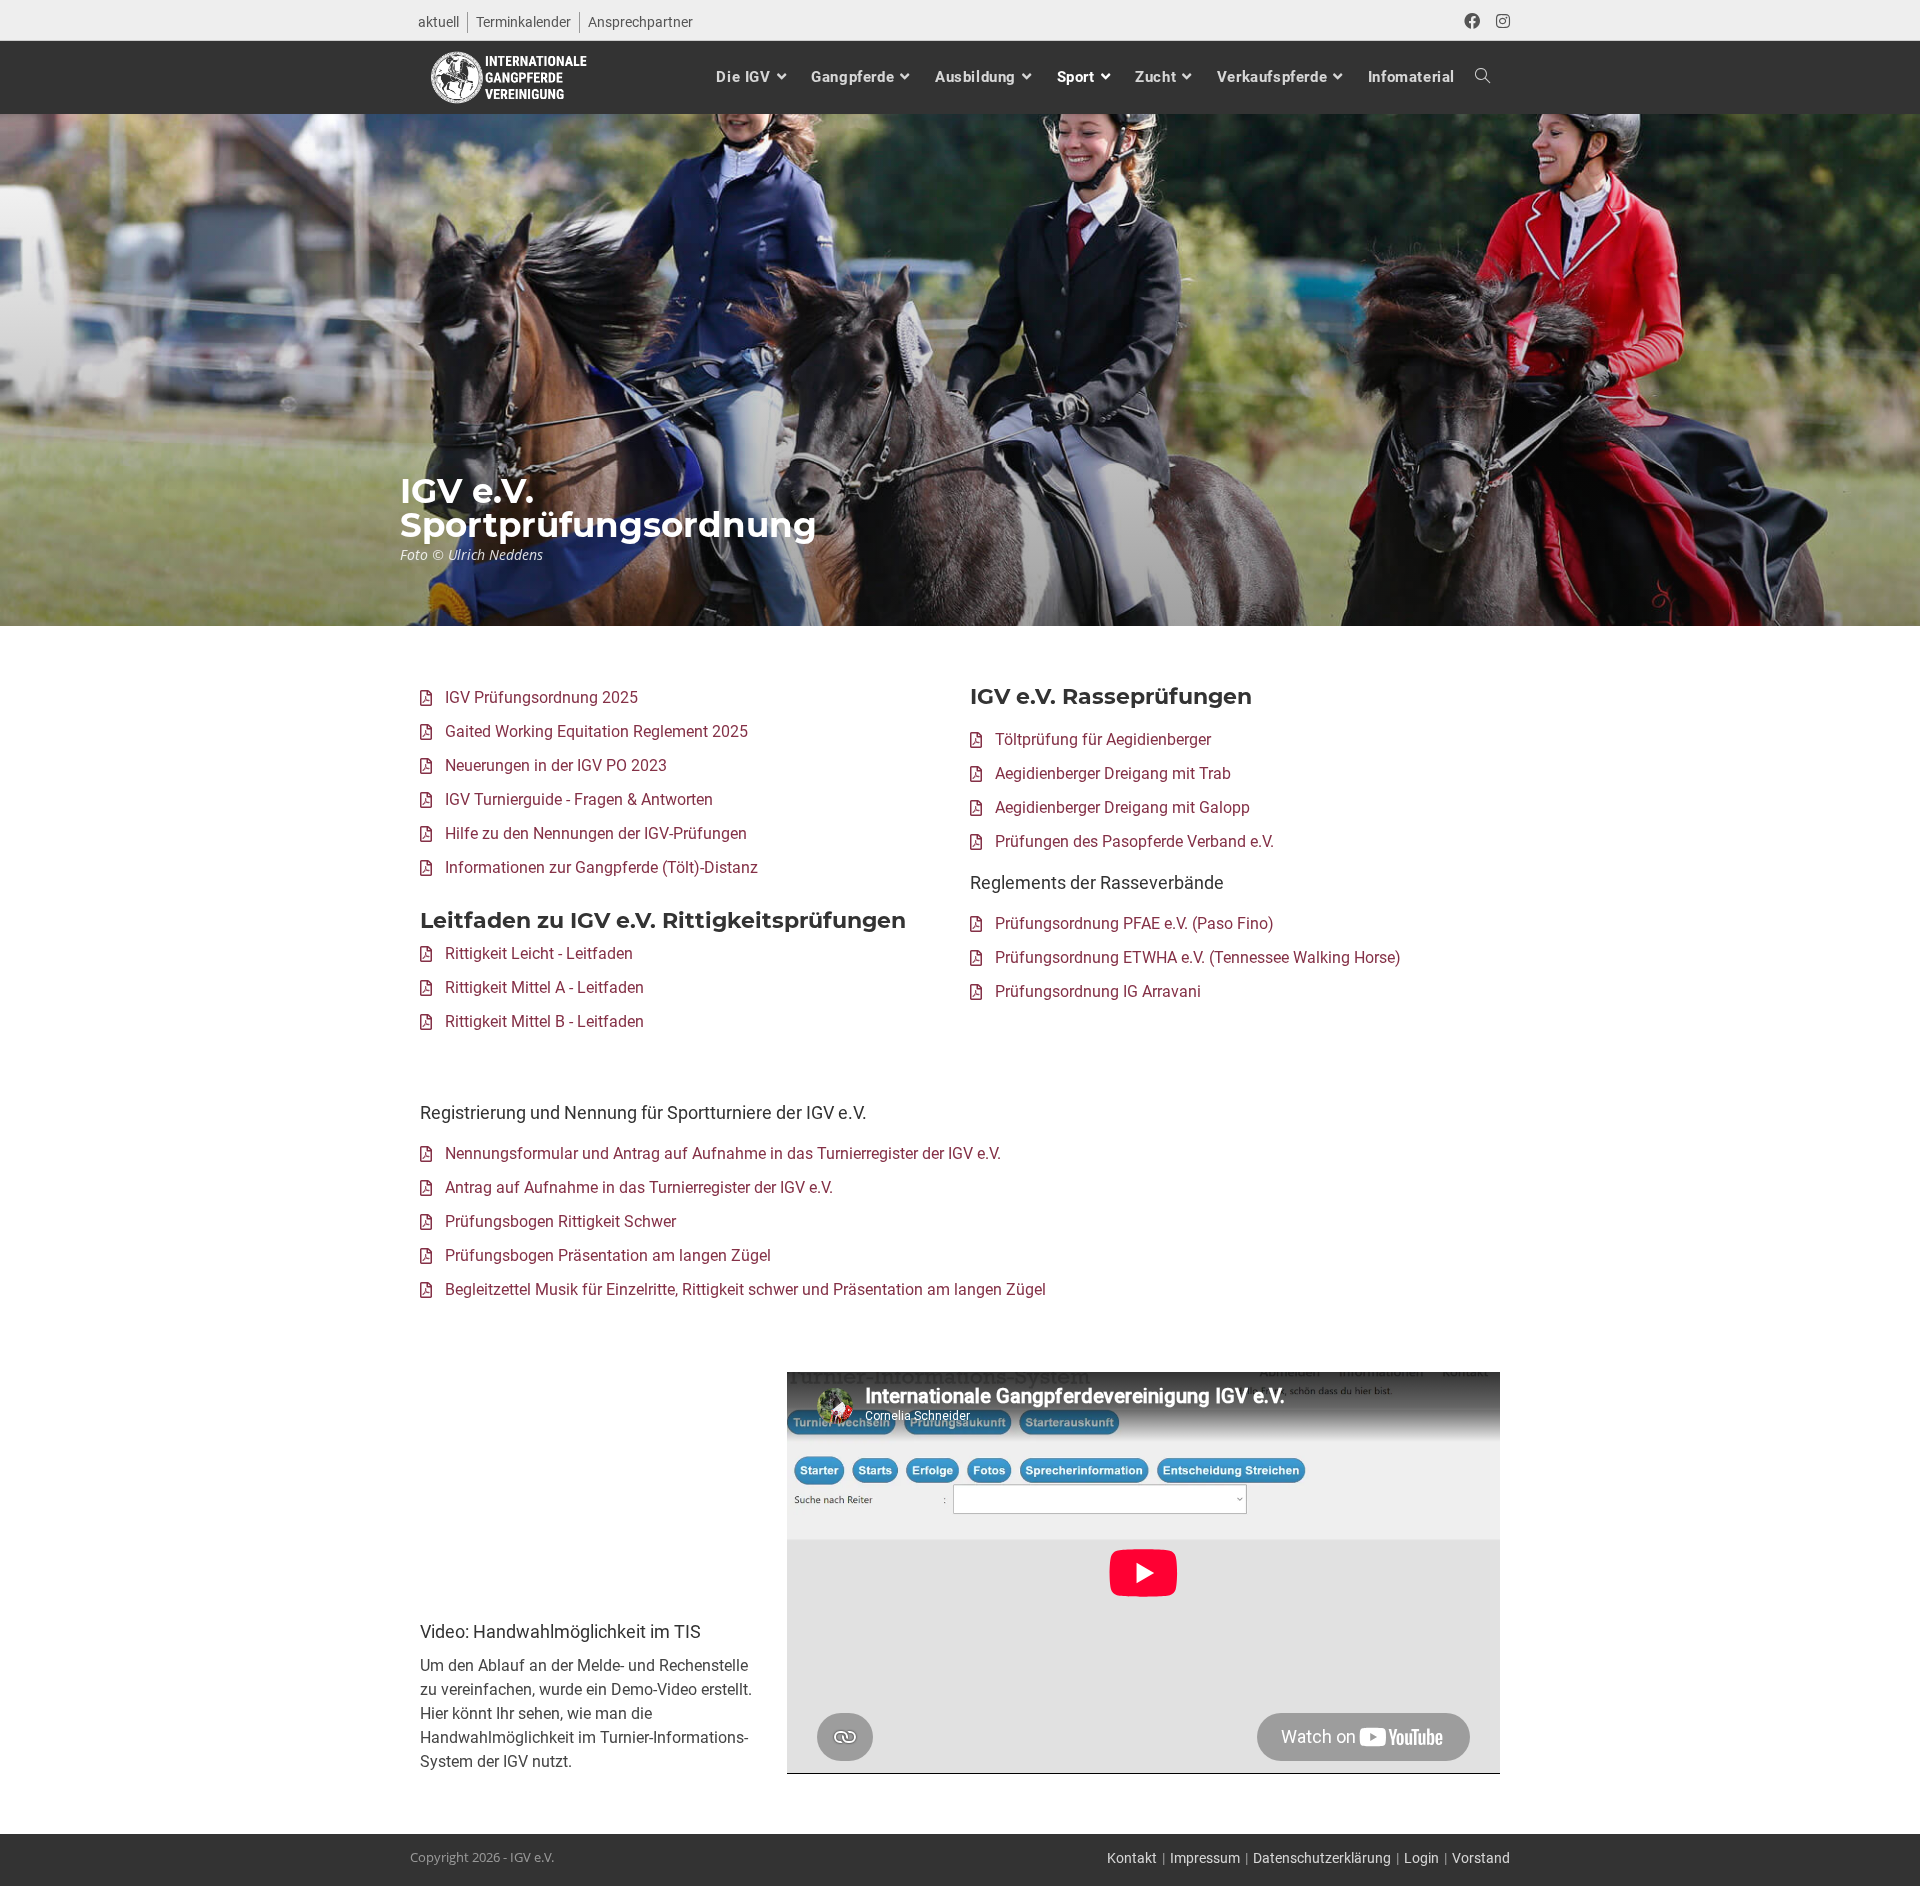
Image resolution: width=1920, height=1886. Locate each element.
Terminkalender (523, 22)
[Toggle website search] (1472, 77)
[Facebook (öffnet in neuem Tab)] (1472, 22)
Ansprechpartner (640, 22)
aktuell (438, 22)
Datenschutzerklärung (1322, 1858)
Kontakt (1132, 1858)
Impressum (1205, 1858)
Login (1421, 1858)
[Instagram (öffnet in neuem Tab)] (1499, 22)
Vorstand (1481, 1858)
